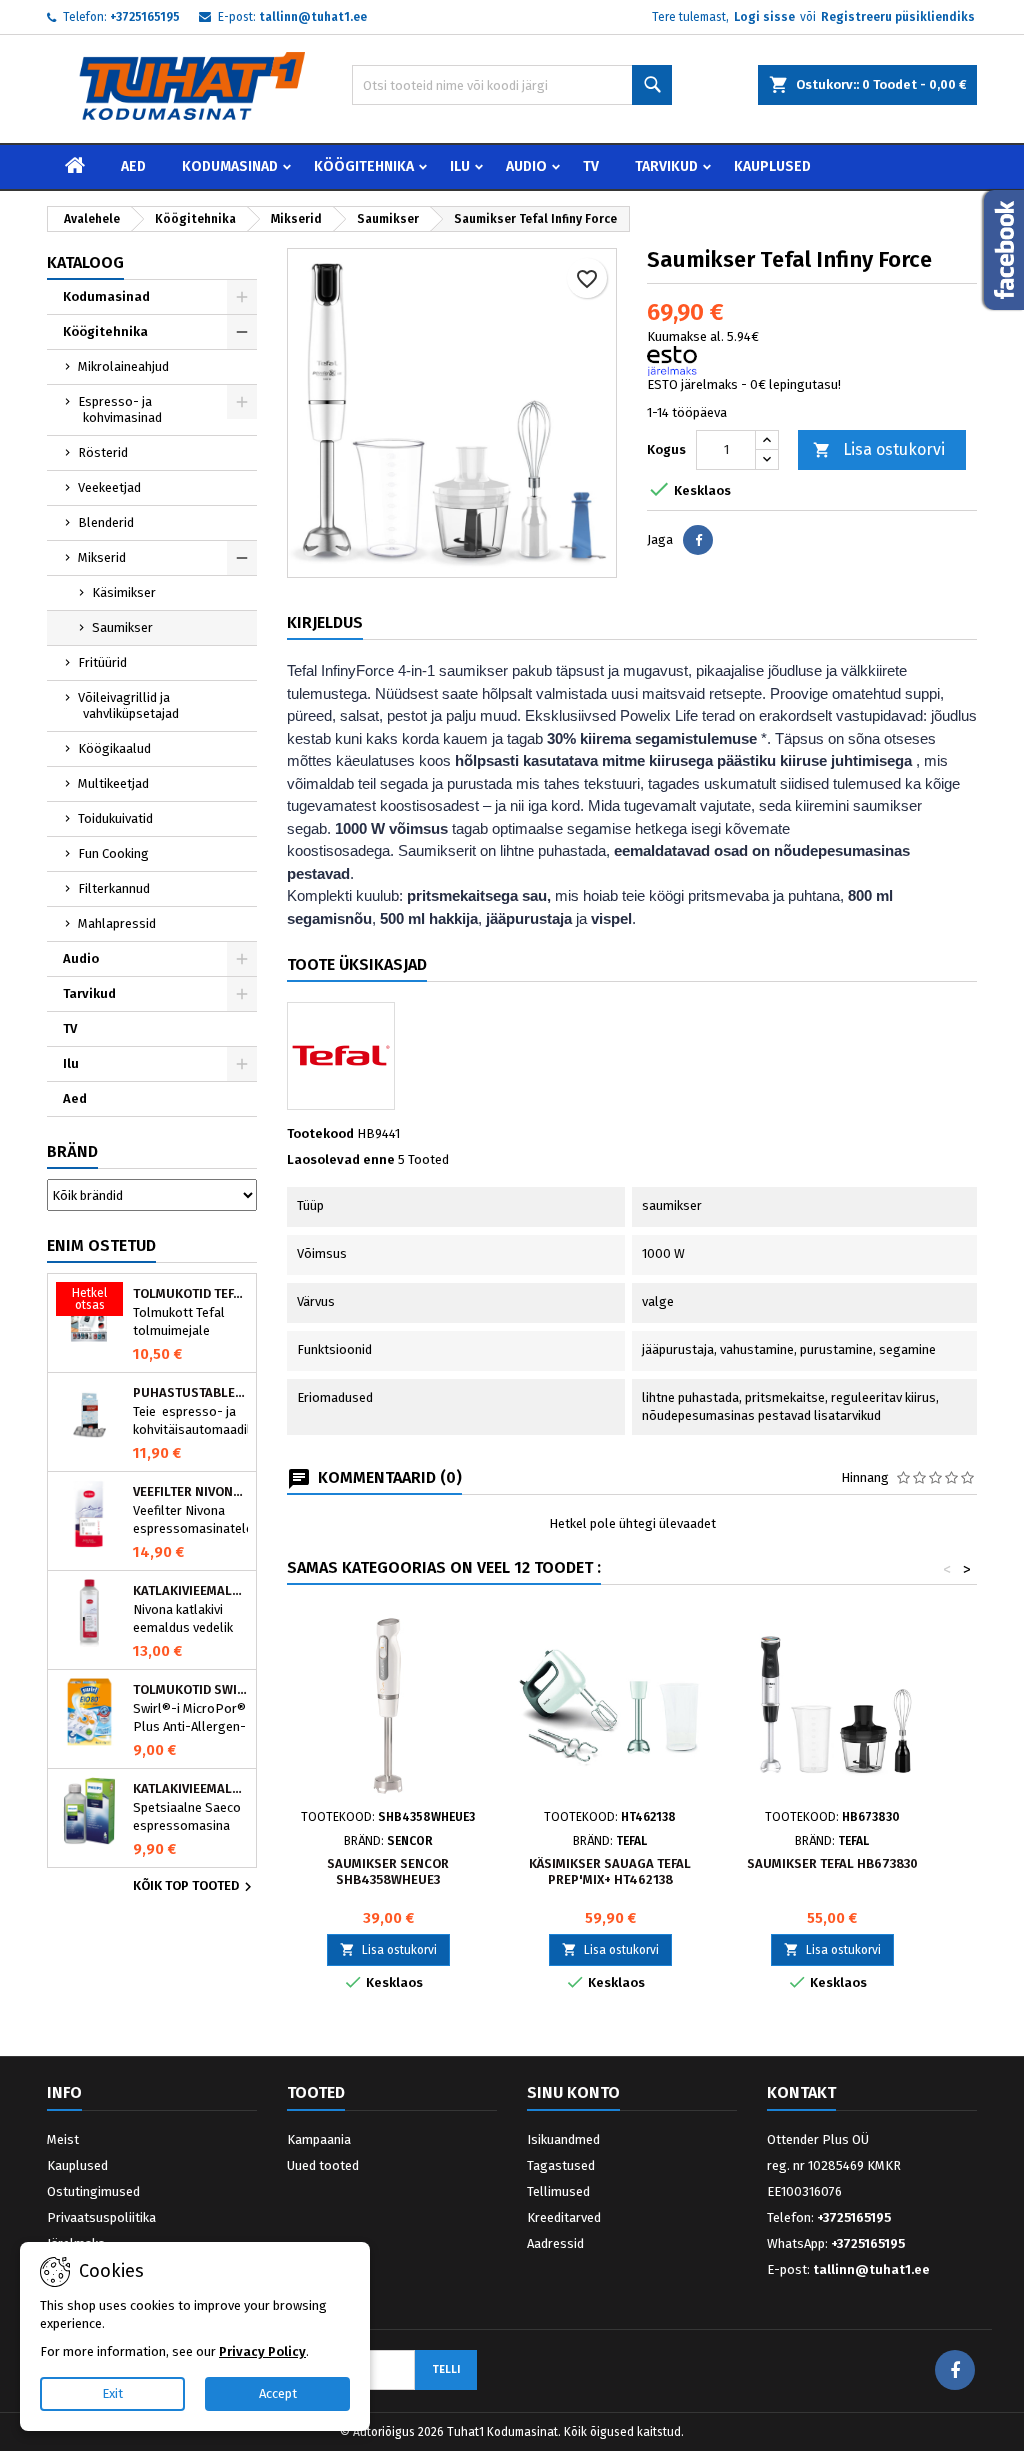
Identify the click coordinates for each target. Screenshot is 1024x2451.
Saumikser (122, 627)
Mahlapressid (117, 923)
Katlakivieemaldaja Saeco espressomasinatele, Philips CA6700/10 (190, 1789)
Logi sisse (764, 17)
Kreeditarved (564, 2217)
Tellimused (558, 2191)
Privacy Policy (262, 2351)
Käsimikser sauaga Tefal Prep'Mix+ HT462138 (610, 1871)
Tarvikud (666, 166)
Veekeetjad (109, 487)
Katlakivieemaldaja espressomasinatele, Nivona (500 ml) (190, 1591)
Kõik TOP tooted (195, 1887)
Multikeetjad (113, 783)
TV (591, 166)
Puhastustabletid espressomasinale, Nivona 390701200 (190, 1393)
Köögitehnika (364, 166)
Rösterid (103, 452)
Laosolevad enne (341, 1159)
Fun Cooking (113, 853)
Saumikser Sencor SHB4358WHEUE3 (388, 1871)
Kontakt (801, 2092)
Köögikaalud (114, 748)
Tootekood (320, 1133)
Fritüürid (102, 662)
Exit (112, 2393)
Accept (278, 2393)
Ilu (460, 166)
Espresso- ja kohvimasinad (120, 409)
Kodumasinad (230, 166)
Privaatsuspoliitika (101, 2217)
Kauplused (772, 166)
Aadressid (555, 2243)
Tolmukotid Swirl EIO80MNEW (190, 1690)
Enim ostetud (101, 1245)
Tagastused (561, 2165)
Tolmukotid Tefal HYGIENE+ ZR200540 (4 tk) (190, 1294)
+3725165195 (145, 17)
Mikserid (102, 557)
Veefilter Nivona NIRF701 (190, 1492)
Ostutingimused (93, 2191)
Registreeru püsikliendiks (898, 17)
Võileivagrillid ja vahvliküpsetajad (128, 705)
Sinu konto (573, 2092)
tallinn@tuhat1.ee (313, 17)
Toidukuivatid (115, 818)
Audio (526, 166)
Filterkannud (114, 888)
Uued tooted (323, 2165)
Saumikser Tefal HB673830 (832, 1863)
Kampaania (319, 2139)
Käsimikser (124, 592)
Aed (133, 166)
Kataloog (85, 262)
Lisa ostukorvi (879, 449)
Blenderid (106, 522)
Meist (63, 2139)
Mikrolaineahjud (123, 366)
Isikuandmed (563, 2139)
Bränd (72, 1151)
